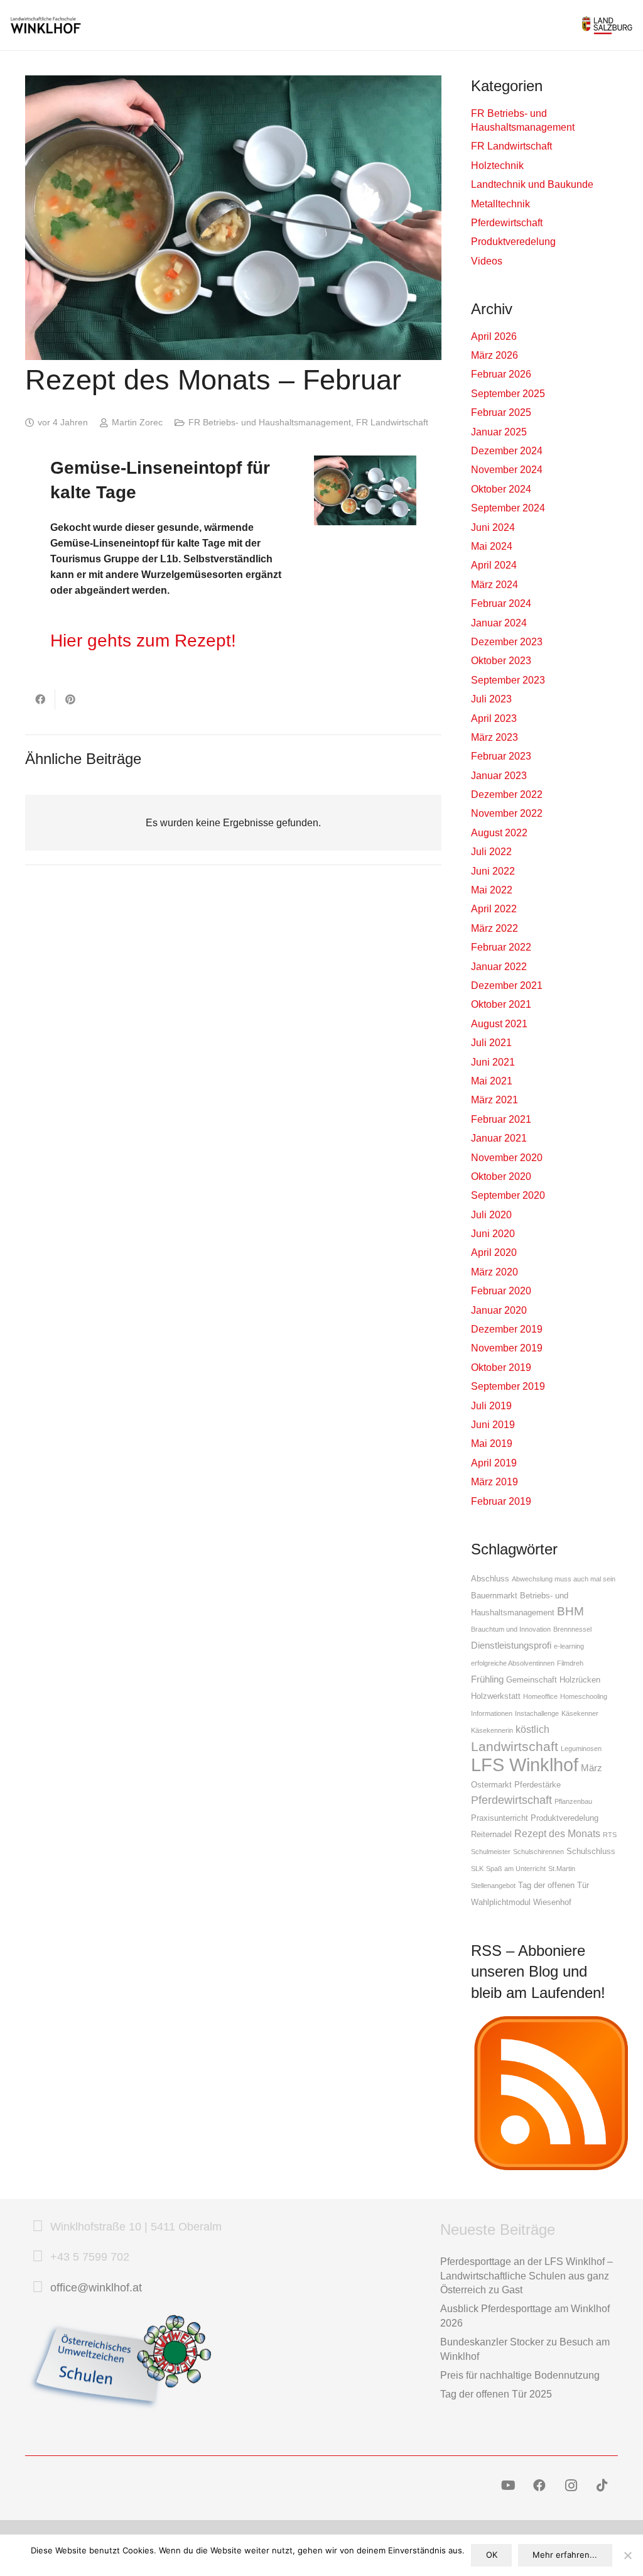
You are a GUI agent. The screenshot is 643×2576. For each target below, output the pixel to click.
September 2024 (508, 508)
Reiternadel (491, 1834)
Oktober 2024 (501, 489)
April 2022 (494, 909)
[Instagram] (571, 2486)
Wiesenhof (552, 1902)
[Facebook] (539, 2486)
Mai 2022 (492, 890)
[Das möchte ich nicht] (627, 2555)
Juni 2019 (493, 1425)
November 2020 (507, 1158)
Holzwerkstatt (496, 1696)
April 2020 (494, 1253)
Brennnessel (572, 1629)
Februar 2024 (501, 603)
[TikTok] (602, 2486)
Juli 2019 (491, 1406)
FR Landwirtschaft (392, 422)
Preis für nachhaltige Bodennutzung (520, 2375)
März (592, 1768)
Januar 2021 (499, 1138)
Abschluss (490, 1579)
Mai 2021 (492, 1081)
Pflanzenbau (573, 1801)
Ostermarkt (491, 1785)
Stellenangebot (493, 1886)
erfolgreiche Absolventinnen (513, 1663)
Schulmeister (491, 1852)
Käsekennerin (492, 1730)
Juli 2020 (491, 1215)
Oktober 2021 (501, 1004)
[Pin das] (70, 699)
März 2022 (494, 928)
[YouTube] (508, 2486)
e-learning (569, 1646)
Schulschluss (591, 1851)
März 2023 (494, 737)
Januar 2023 (499, 776)
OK (492, 2555)
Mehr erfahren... (565, 2555)
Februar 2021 (501, 1119)
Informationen (492, 1713)
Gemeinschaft (532, 1680)
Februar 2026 (501, 374)
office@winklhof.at (96, 2288)
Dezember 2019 (507, 1329)
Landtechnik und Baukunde (532, 184)
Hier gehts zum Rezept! (143, 641)
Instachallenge (537, 1713)
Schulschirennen (538, 1852)
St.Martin (562, 1869)
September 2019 (508, 1386)
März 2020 (494, 1272)
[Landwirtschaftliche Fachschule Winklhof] (46, 25)
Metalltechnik (500, 204)
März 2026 (494, 355)
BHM (570, 1611)
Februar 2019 (501, 1501)
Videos (487, 261)
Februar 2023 (501, 756)
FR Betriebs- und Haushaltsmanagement (270, 422)
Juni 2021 (493, 1062)
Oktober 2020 (501, 1176)
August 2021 (499, 1024)
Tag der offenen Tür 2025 (496, 2394)
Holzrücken (580, 1680)
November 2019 (507, 1348)
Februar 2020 (501, 1291)
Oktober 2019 (501, 1367)
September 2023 (508, 680)
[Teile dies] (40, 699)
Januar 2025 (499, 432)
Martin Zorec (137, 422)
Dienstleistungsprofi (511, 1645)
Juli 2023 (491, 699)
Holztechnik (497, 166)
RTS (610, 1835)
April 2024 (494, 565)
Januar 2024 (499, 623)
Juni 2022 (493, 871)
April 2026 (494, 336)
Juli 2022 (491, 852)
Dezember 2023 (507, 642)
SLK (477, 1869)
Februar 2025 (501, 412)
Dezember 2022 (507, 794)
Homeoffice (540, 1696)
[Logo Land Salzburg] (607, 25)
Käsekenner (580, 1713)
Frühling (487, 1679)
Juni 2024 (493, 527)
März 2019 (494, 1482)
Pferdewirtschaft (507, 223)
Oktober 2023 (501, 661)
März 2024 (494, 585)
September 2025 (508, 394)
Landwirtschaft (515, 1746)
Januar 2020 (499, 1310)
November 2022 (507, 813)
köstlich (532, 1729)
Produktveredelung (513, 242)
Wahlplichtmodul (501, 1902)
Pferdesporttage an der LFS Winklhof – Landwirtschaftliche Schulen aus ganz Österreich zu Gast (527, 2276)
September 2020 (508, 1195)
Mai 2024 (492, 546)
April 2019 (494, 1463)
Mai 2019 (492, 1444)
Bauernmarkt (494, 1596)
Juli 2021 (491, 1043)
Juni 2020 (493, 1234)
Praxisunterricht (500, 1818)
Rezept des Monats (557, 1833)
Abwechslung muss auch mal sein (564, 1579)
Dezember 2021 (507, 985)
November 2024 (507, 470)
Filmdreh (570, 1663)
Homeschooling (584, 1696)
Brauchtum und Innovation (511, 1629)
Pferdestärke (538, 1785)
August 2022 (499, 833)
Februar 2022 (501, 947)
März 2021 (494, 1100)
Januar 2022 (499, 967)
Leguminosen (581, 1749)
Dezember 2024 (507, 451)
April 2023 (494, 718)
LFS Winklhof (525, 1765)
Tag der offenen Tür (554, 1885)
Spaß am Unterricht (516, 1869)
